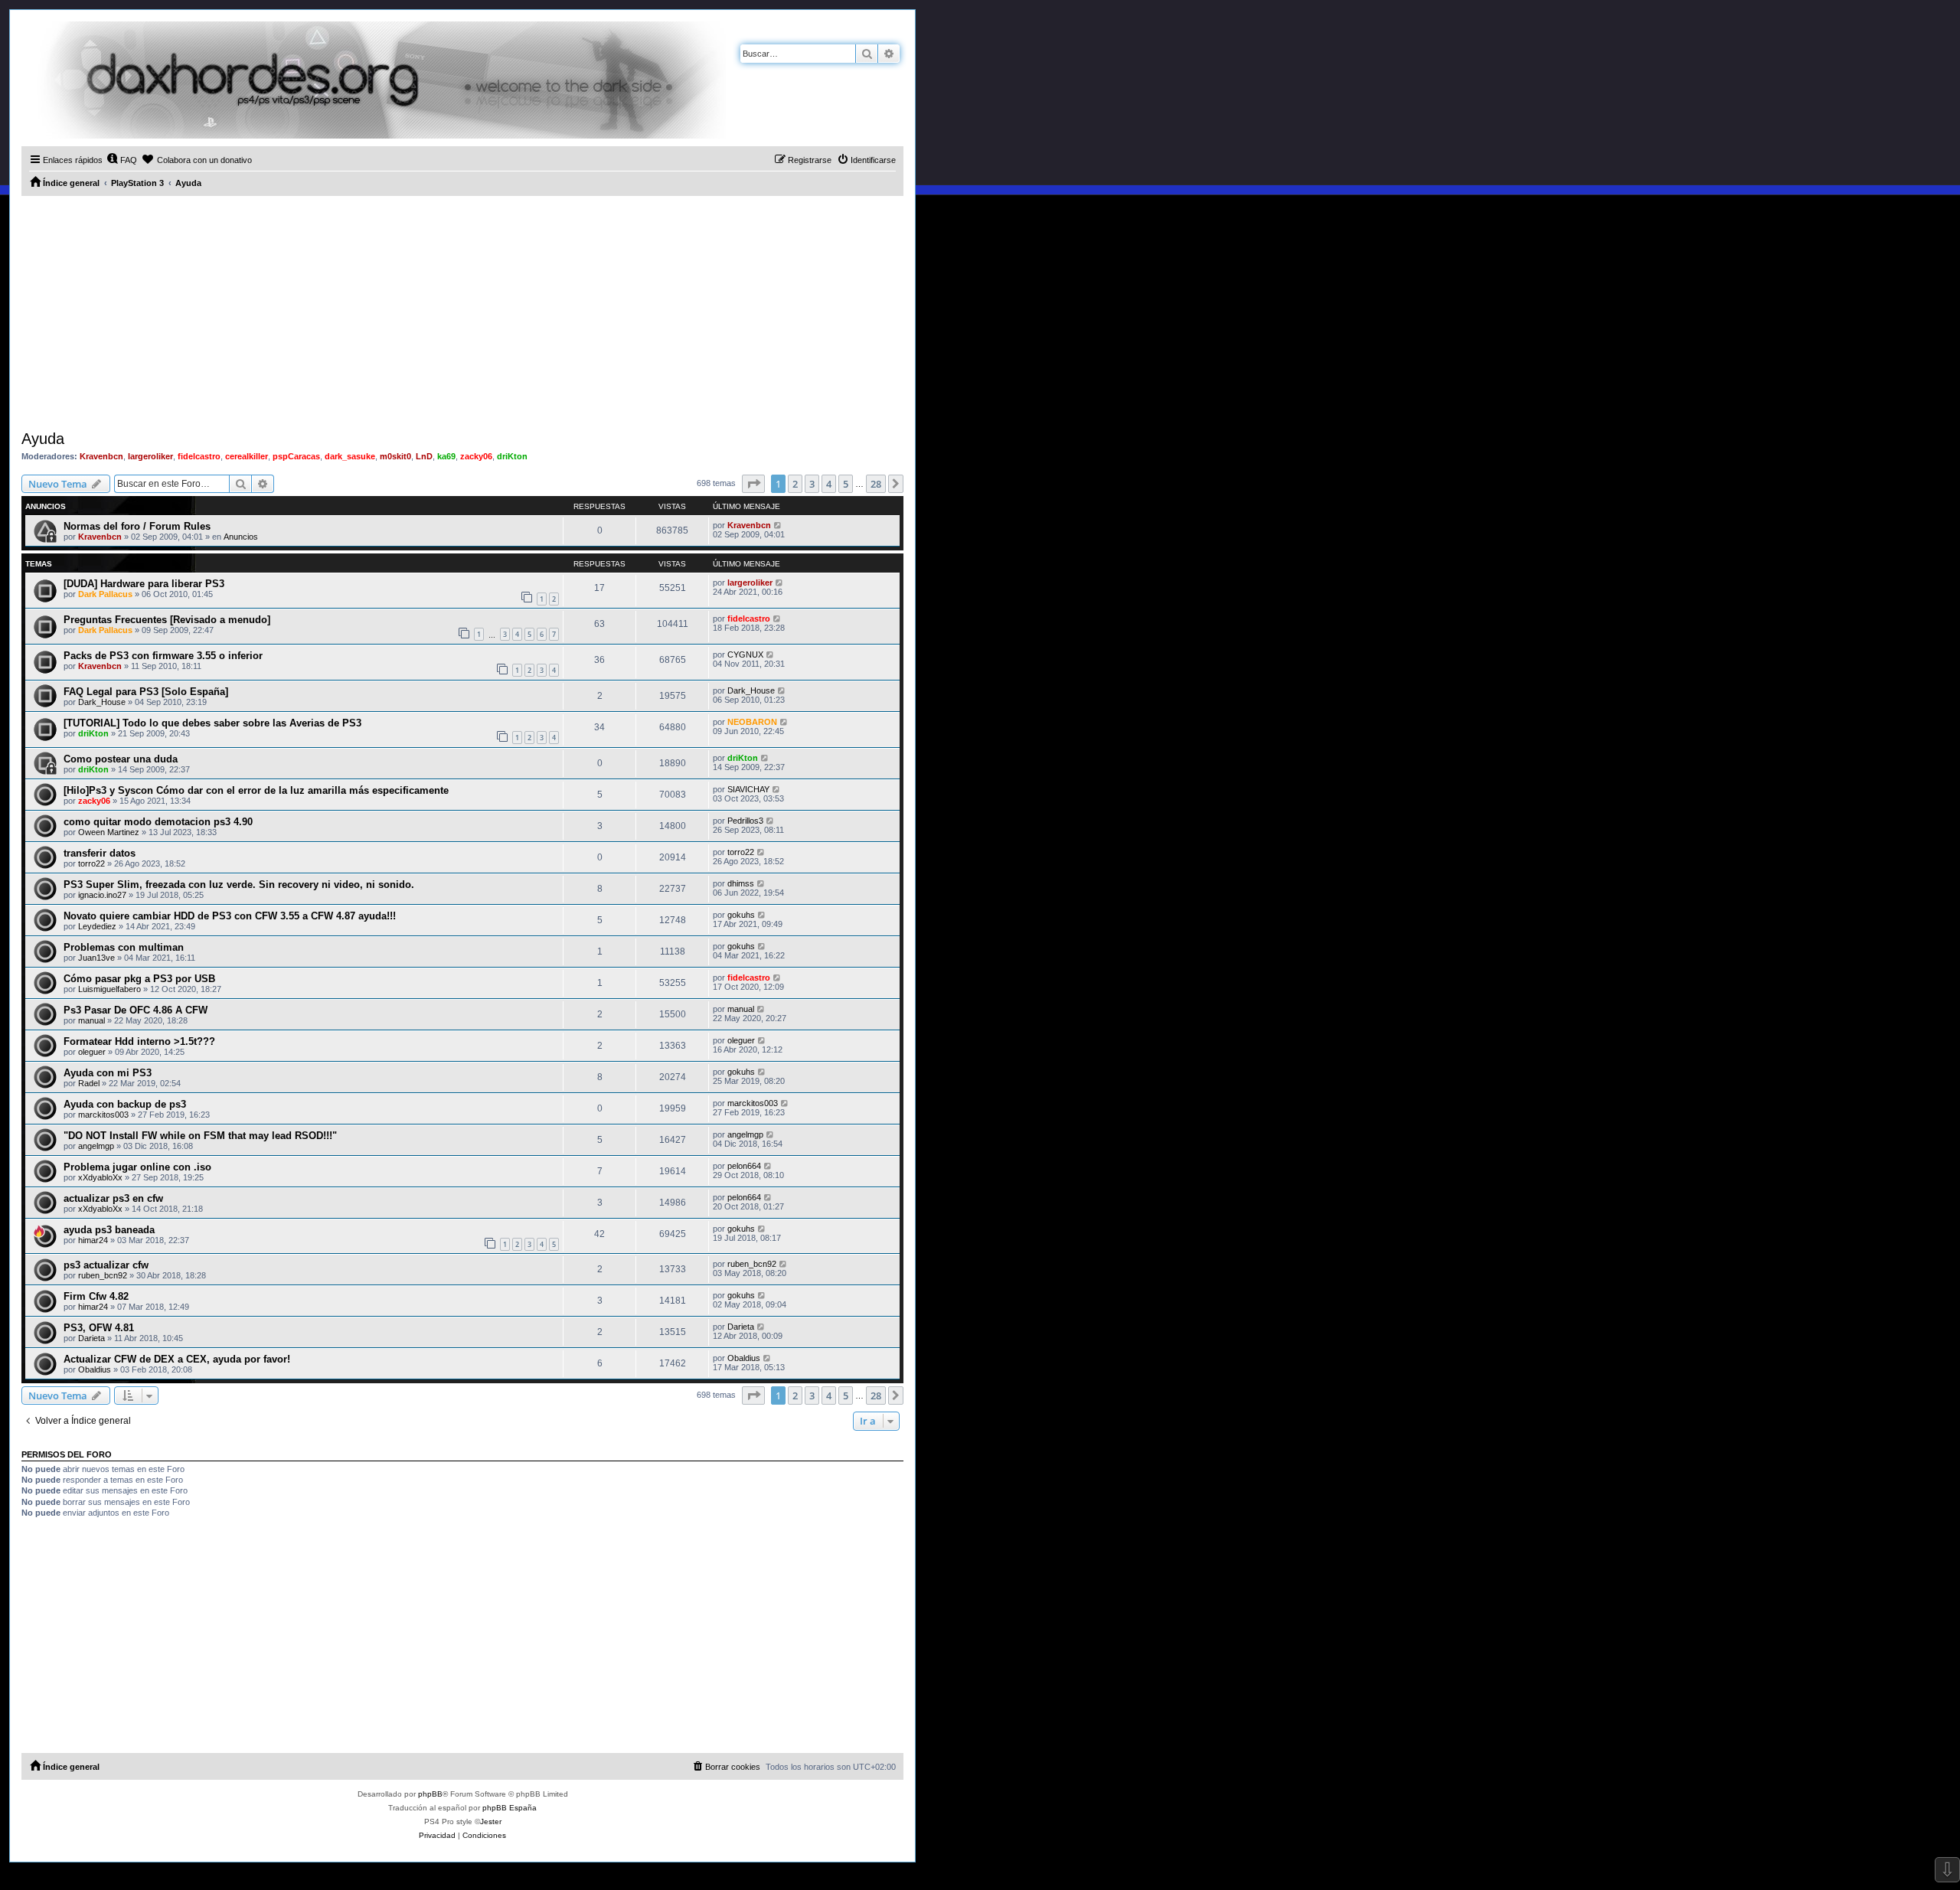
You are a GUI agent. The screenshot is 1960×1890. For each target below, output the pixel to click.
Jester (491, 1821)
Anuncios (241, 537)
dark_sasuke (350, 456)
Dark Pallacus (105, 594)
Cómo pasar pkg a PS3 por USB (139, 979)
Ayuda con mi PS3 (108, 1073)
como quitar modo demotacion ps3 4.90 (158, 822)
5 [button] (846, 484)
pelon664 (744, 1166)
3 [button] (812, 484)
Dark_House (102, 702)
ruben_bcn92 (103, 1275)
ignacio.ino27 (102, 895)
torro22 (91, 863)
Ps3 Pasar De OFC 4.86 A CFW (136, 1010)
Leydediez (97, 926)
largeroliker (150, 456)
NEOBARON (752, 722)
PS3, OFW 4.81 (99, 1328)
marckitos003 (103, 1115)
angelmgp (96, 1146)
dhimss (741, 883)
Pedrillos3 (745, 821)
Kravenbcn (101, 456)
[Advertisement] (462, 311)
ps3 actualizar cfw (106, 1265)
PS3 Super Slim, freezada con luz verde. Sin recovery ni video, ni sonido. (239, 885)
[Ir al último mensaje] (778, 525)
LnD (424, 456)
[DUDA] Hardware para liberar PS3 (144, 584)
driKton (512, 456)
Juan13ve (96, 958)
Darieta (91, 1338)
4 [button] (829, 484)
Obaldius (95, 1369)
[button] (753, 484)
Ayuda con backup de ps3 (125, 1104)
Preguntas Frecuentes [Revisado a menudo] (167, 620)
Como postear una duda (121, 759)
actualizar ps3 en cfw (113, 1198)
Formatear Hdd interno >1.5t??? (139, 1041)
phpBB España (510, 1808)
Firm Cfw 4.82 (96, 1296)
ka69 (446, 456)
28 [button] (876, 484)
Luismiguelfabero (109, 989)
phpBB (430, 1794)
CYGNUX (745, 654)
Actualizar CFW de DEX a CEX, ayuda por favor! (177, 1359)
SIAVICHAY (748, 789)
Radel (89, 1083)
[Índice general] (374, 80)
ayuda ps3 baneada (109, 1230)
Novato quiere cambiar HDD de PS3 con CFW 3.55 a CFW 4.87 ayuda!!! (230, 916)
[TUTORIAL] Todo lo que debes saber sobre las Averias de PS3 (212, 723)
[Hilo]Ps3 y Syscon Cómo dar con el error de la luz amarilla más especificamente (256, 790)
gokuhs (741, 915)
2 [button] (795, 484)
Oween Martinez (109, 832)
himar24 (93, 1240)
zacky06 (476, 456)
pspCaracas (296, 456)
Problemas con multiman (124, 947)
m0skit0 (395, 456)
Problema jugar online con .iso (137, 1167)
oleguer (92, 1052)
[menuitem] (122, 160)
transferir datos (100, 853)
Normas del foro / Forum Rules (137, 526)
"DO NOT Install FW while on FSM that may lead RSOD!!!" (200, 1136)
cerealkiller (247, 456)
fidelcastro (199, 456)
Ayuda (43, 439)
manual (91, 1020)
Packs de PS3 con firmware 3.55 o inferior (163, 656)
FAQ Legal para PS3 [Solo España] (146, 692)
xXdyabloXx (100, 1177)
